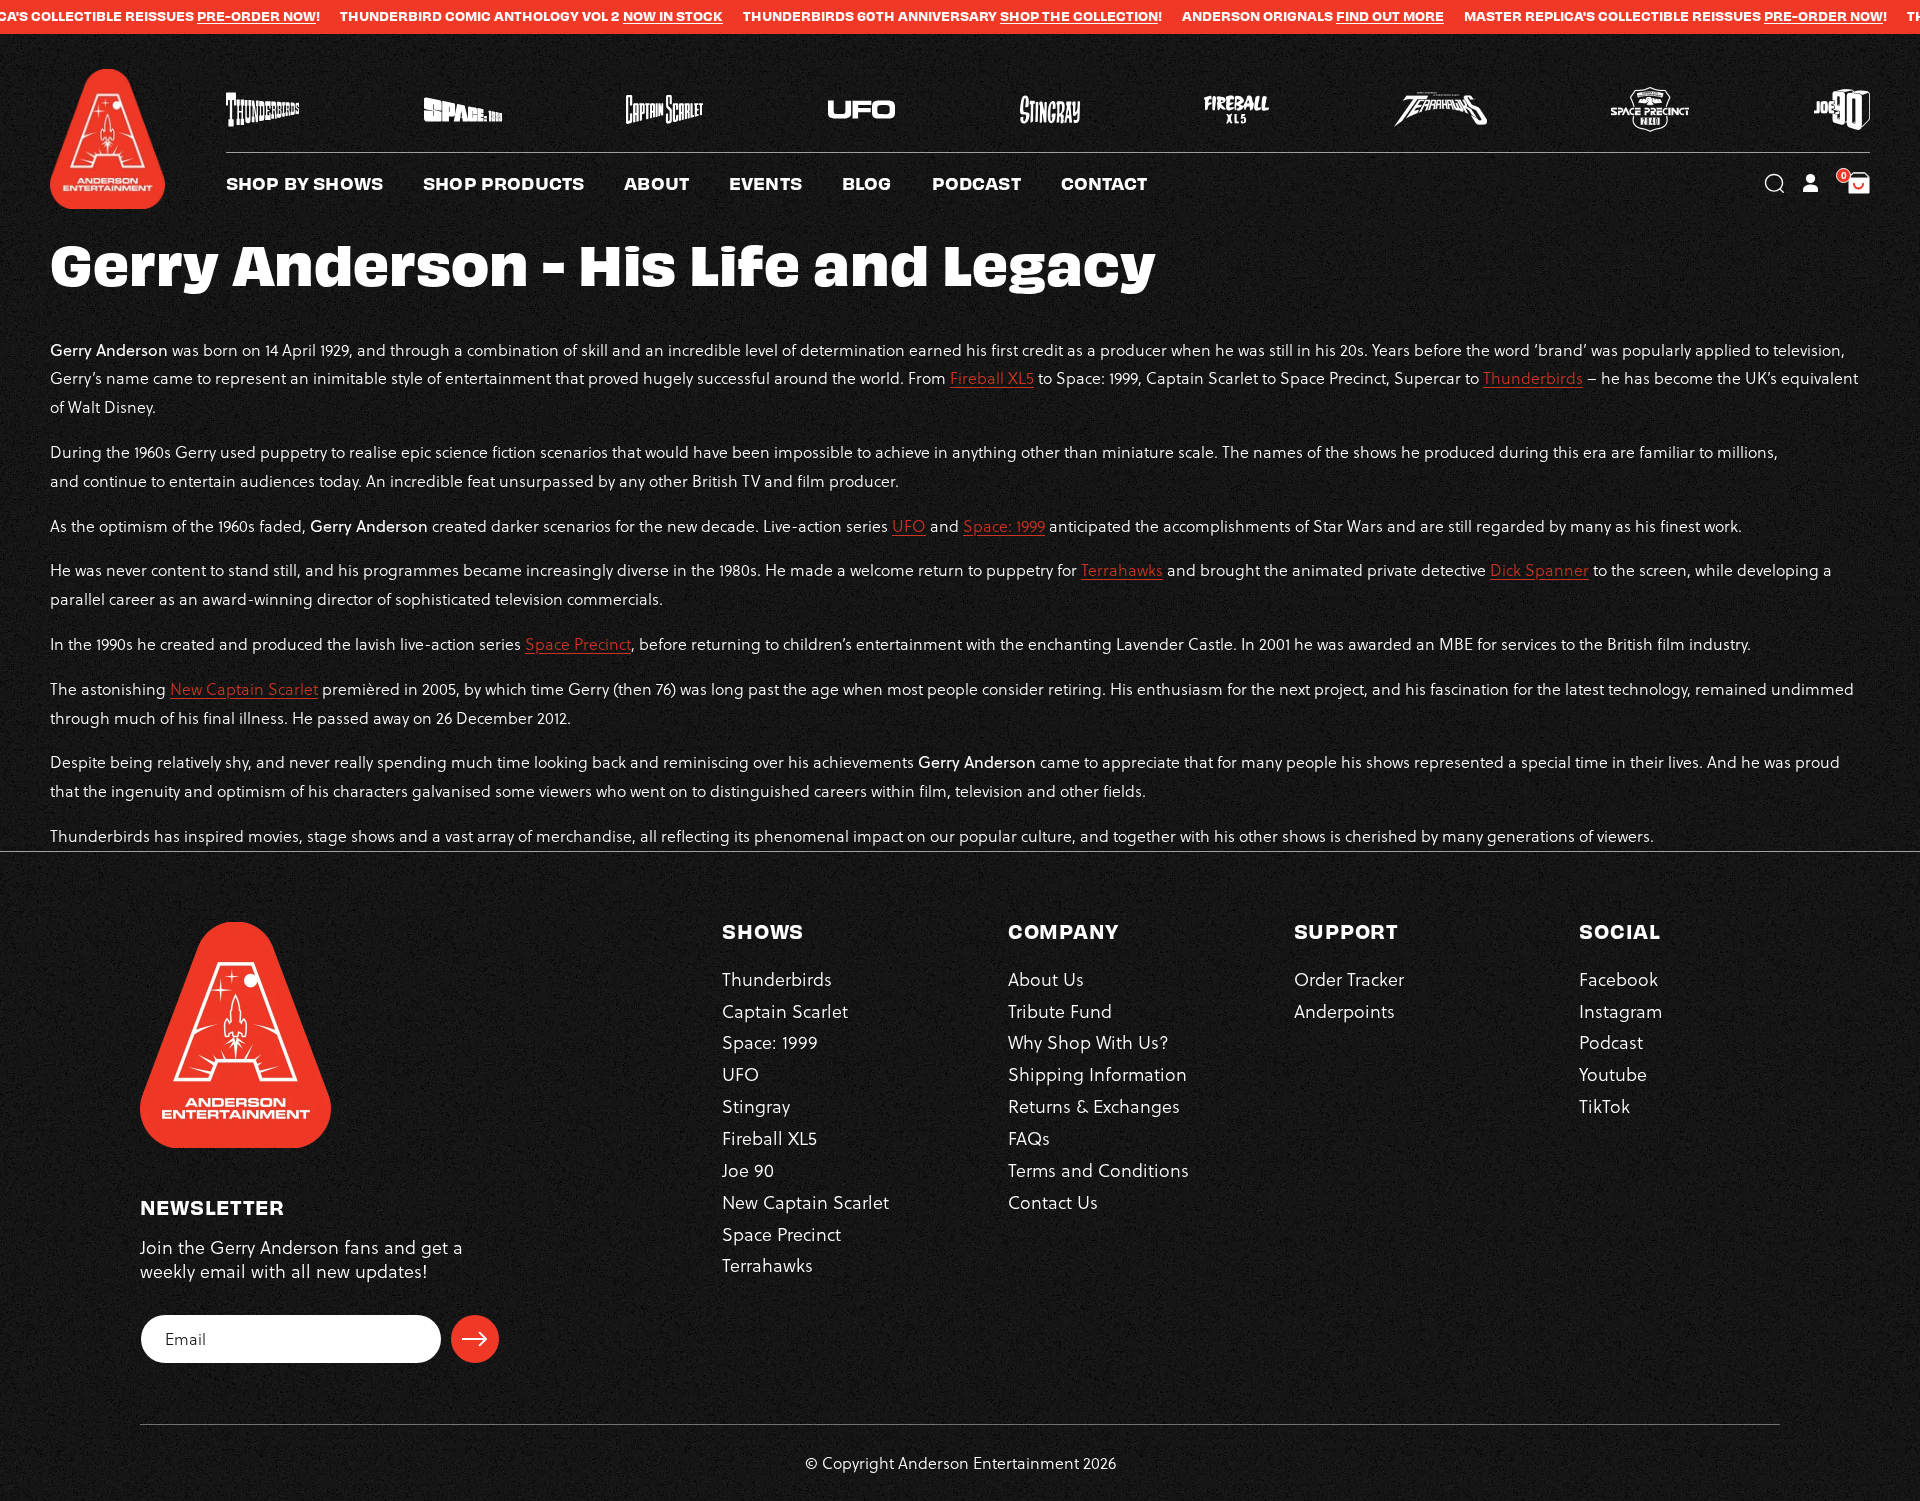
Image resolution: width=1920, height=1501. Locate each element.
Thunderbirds (1533, 378)
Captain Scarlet (785, 1011)
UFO (909, 526)
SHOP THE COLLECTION (1017, 16)
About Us (1046, 979)
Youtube (1613, 1075)
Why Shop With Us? (1088, 1043)
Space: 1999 (1004, 526)
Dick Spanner (1539, 570)
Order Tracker (1349, 979)
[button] (676, 183)
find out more (1328, 16)
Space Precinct (578, 644)
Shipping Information (1097, 1075)
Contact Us (1053, 1202)
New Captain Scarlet (244, 689)
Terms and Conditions (1098, 1170)
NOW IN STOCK (611, 16)
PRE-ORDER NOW (194, 16)
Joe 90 (748, 1170)
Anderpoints (1344, 1011)
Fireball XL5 (992, 378)
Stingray (756, 1107)
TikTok (1604, 1107)
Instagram (1620, 1011)
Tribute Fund (1060, 1011)
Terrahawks (1122, 570)
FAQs (1029, 1138)
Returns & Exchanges (1094, 1107)
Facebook (1618, 979)
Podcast (1611, 1043)
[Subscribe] (475, 1339)
